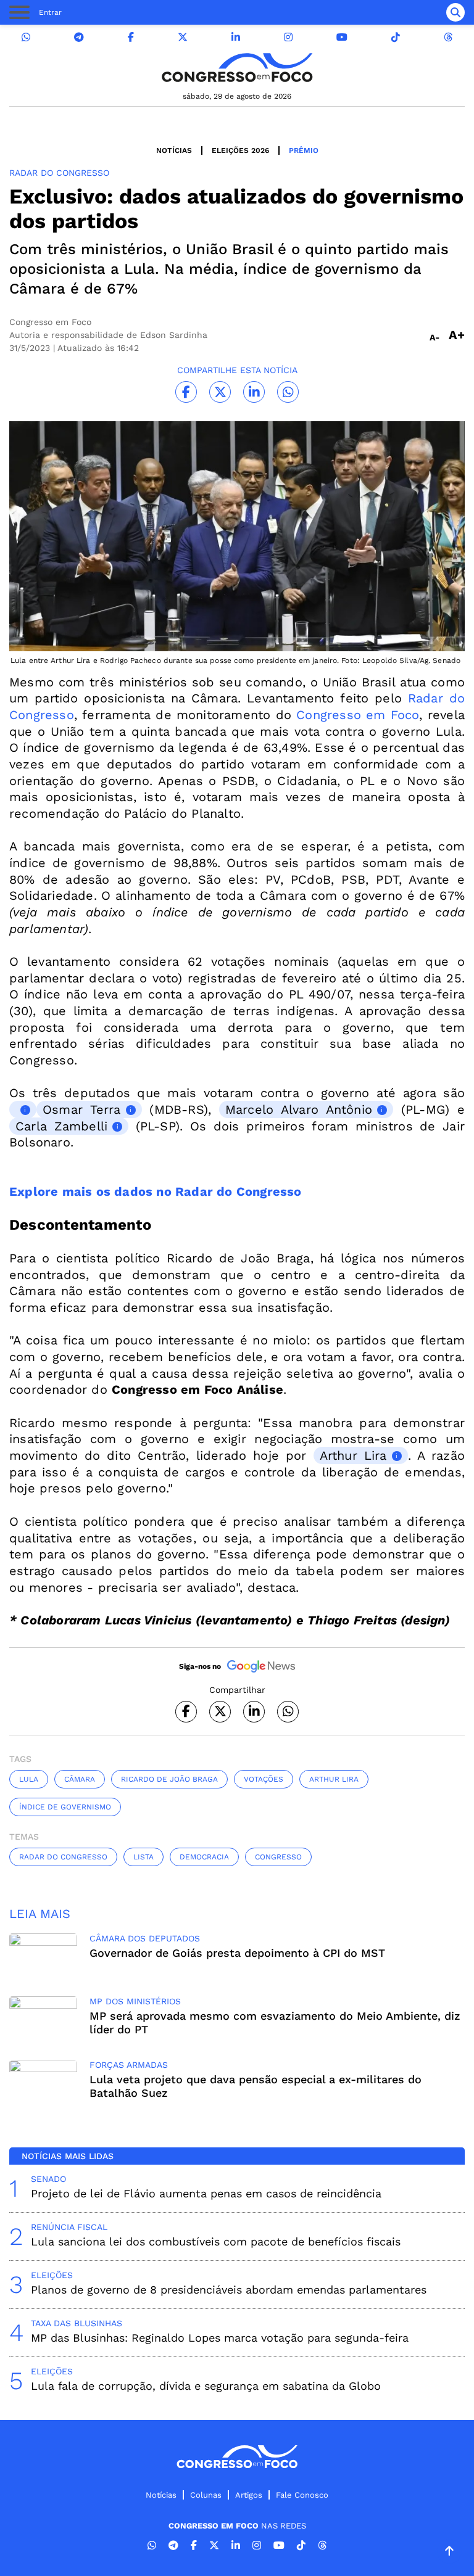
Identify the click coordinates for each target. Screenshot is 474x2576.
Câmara (80, 1779)
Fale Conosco (302, 2495)
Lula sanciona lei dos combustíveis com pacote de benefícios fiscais (216, 2241)
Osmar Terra (82, 1109)
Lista (143, 1857)
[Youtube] (342, 37)
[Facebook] (131, 37)
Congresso (278, 1857)
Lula (29, 1779)
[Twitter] (183, 37)
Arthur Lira (353, 1455)
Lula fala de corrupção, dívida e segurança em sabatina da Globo (206, 2386)
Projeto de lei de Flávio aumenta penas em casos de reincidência (206, 2193)
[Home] (237, 68)
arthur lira (334, 1779)
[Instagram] (288, 37)
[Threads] (448, 37)
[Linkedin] (236, 37)
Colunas (206, 2495)
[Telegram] (79, 37)
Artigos (249, 2495)
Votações (264, 1779)
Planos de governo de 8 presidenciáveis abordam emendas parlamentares (229, 2290)
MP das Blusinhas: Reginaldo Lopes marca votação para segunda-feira (220, 2338)
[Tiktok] (396, 37)
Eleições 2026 (240, 150)
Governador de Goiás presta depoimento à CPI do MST (237, 1953)
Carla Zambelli (61, 1126)
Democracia (204, 1857)
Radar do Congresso (63, 1857)
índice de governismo (65, 1807)
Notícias (174, 150)
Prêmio (304, 150)
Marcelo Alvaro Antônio (299, 1109)
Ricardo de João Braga (169, 1779)
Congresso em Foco (358, 715)
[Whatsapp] (26, 37)
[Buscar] (455, 12)
